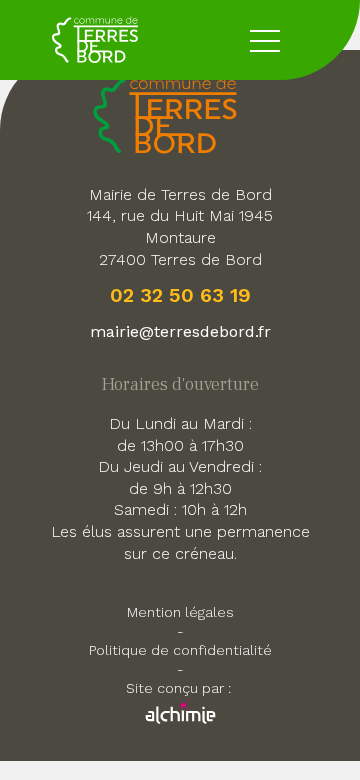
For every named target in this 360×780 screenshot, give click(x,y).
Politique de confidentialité (180, 650)
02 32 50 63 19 (180, 295)
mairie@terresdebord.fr (180, 331)
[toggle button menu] (265, 40)
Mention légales (180, 612)
